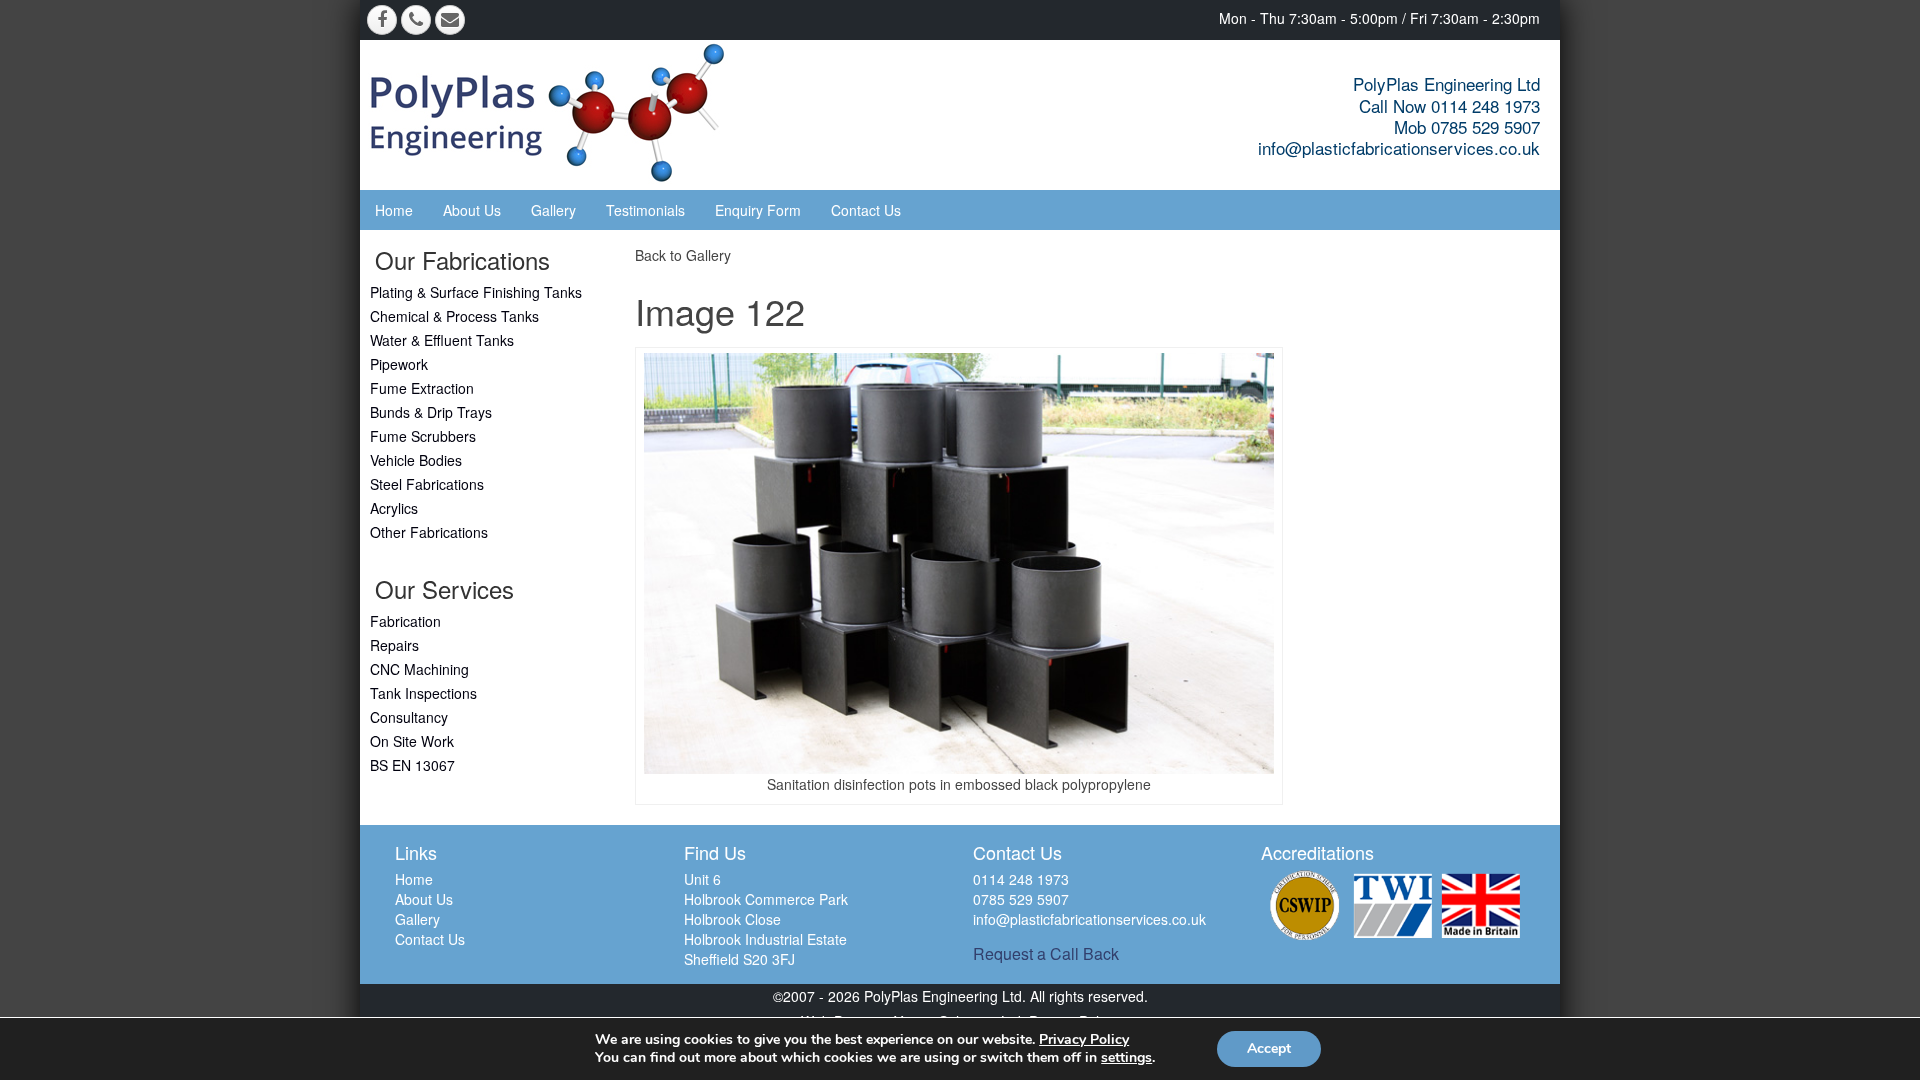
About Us (472, 210)
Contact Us (866, 210)
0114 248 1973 (1021, 879)
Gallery (553, 210)
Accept (1269, 1048)
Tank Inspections (423, 693)
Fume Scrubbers (423, 436)
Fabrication (405, 621)
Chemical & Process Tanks (454, 316)
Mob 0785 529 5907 (1467, 126)
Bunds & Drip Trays (431, 412)
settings (1126, 1058)
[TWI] (1393, 905)
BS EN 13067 (412, 765)
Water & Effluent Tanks (442, 340)
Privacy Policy (1084, 1039)
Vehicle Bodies (416, 460)
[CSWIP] (1305, 905)
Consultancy (409, 717)
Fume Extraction (422, 388)
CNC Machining (419, 669)
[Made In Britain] (1481, 905)
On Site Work (412, 741)
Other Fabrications (429, 532)
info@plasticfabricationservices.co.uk (1399, 147)
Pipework (399, 364)
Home (394, 210)
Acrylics (394, 508)
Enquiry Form (758, 210)
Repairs (394, 645)
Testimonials (645, 210)
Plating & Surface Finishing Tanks (476, 292)
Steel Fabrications (427, 484)
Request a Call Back (1046, 953)
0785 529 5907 (1021, 899)
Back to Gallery (683, 255)
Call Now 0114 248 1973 (1449, 105)
